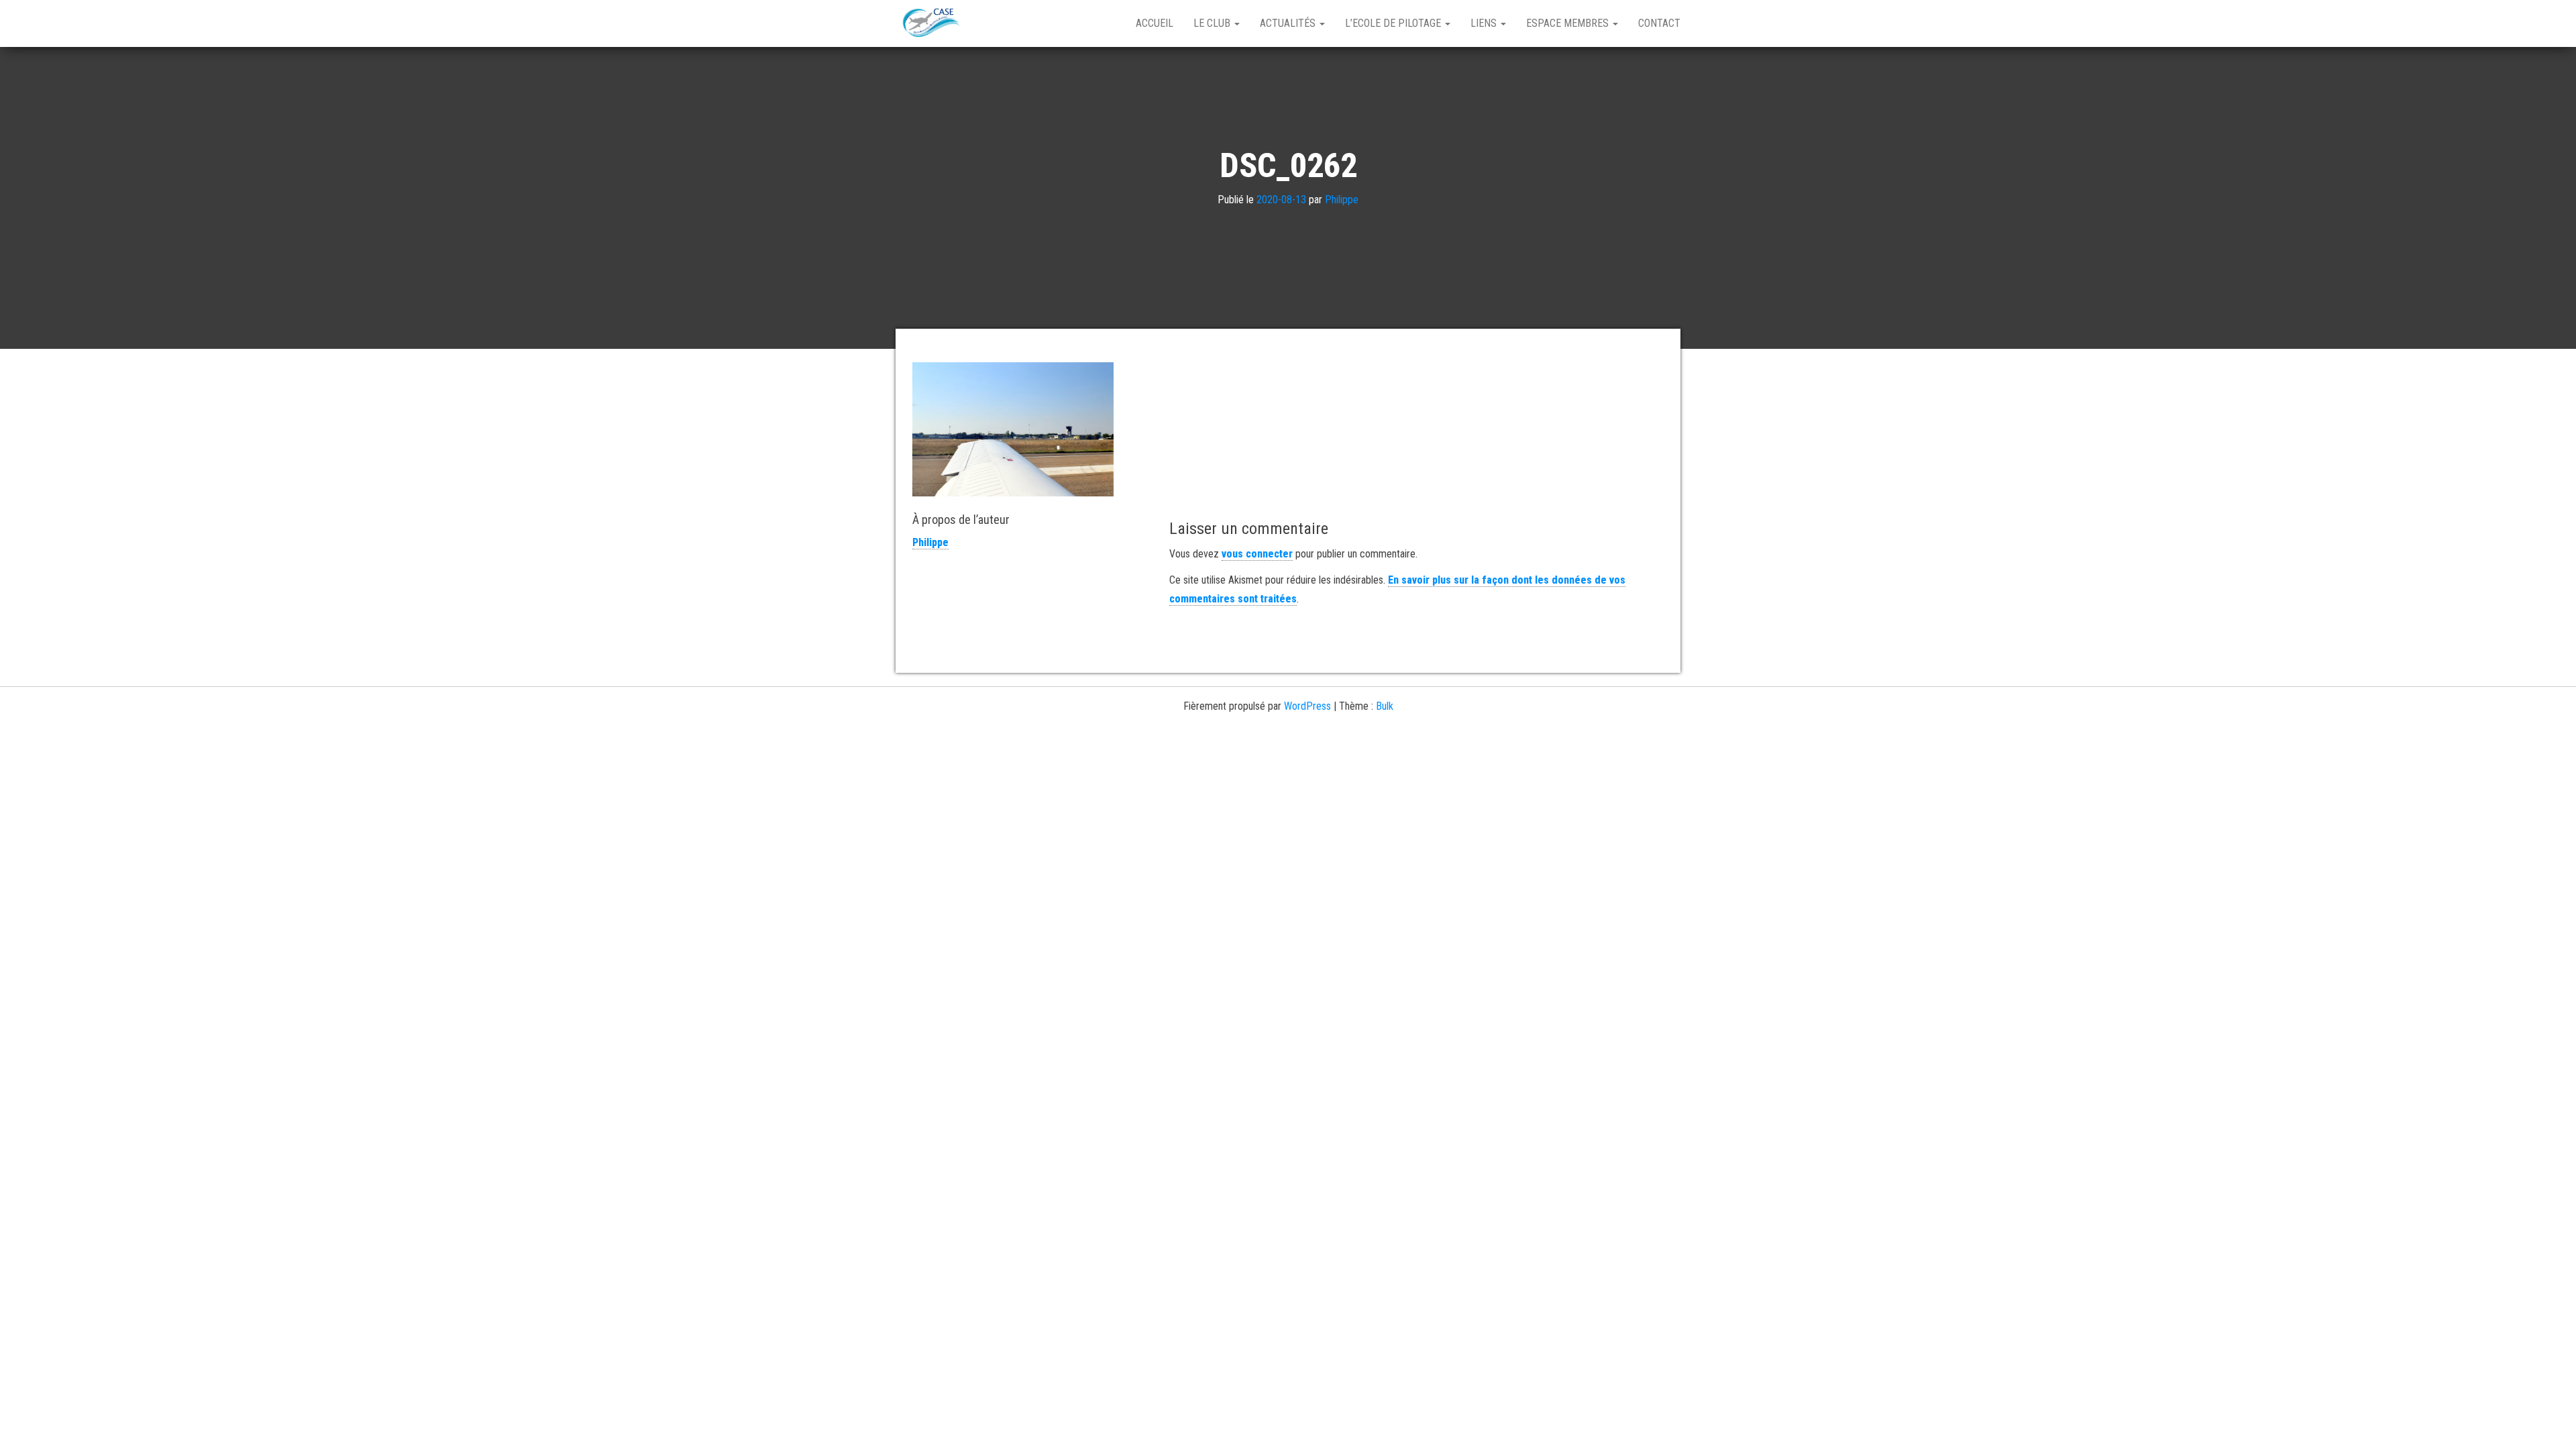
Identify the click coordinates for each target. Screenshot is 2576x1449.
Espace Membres (1569, 23)
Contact (1659, 23)
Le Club (1213, 23)
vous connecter (1257, 554)
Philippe (1342, 200)
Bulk (1385, 706)
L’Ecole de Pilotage (1394, 23)
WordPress (1307, 706)
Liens (1485, 23)
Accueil (1155, 23)
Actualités (1289, 23)
